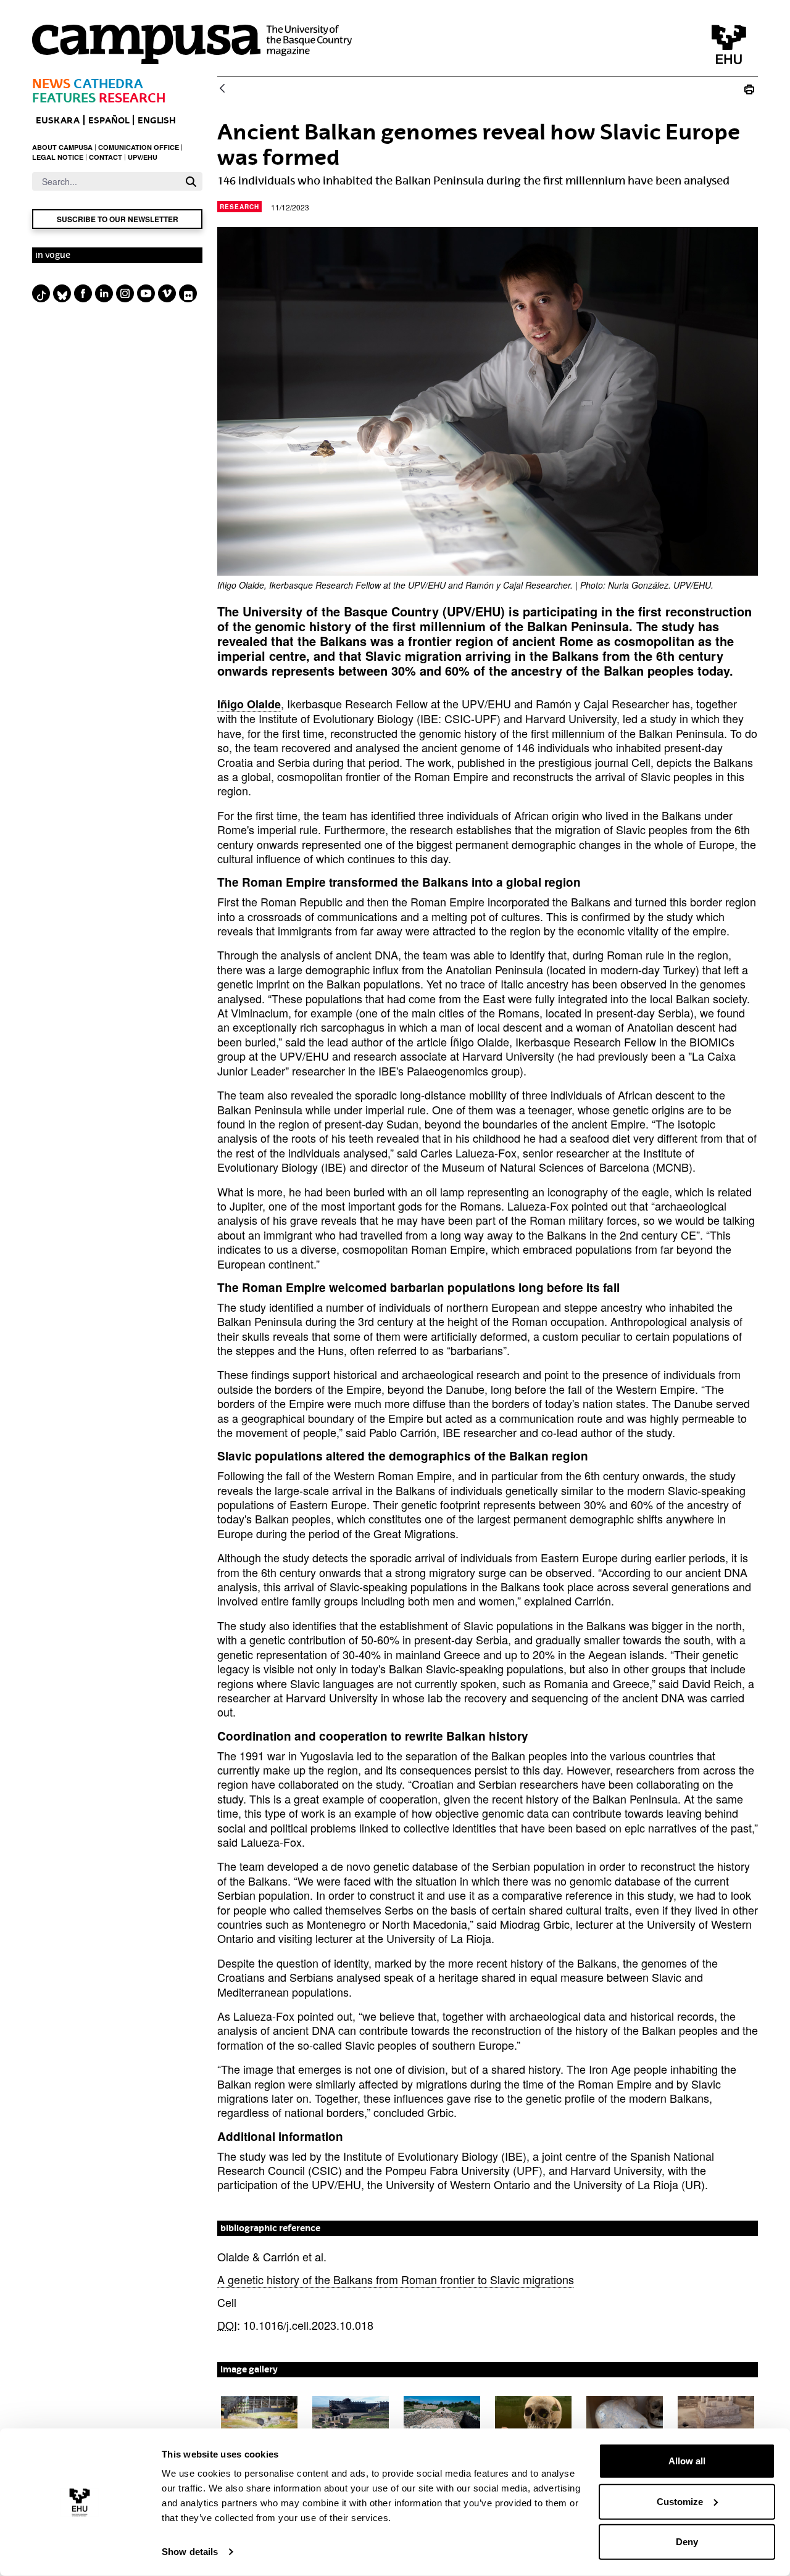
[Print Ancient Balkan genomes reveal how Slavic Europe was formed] (749, 89)
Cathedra (108, 84)
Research (132, 98)
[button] (259, 2417)
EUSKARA (58, 120)
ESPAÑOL (109, 120)
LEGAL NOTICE (58, 157)
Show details (190, 2552)
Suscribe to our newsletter (118, 219)
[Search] (191, 182)
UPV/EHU (143, 157)
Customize (680, 2501)
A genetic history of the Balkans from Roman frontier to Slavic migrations (396, 2279)
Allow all (687, 2461)
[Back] (222, 89)
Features (64, 98)
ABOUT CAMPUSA (62, 147)
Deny (687, 2542)
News (51, 84)
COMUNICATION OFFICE (139, 147)
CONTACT (106, 157)
